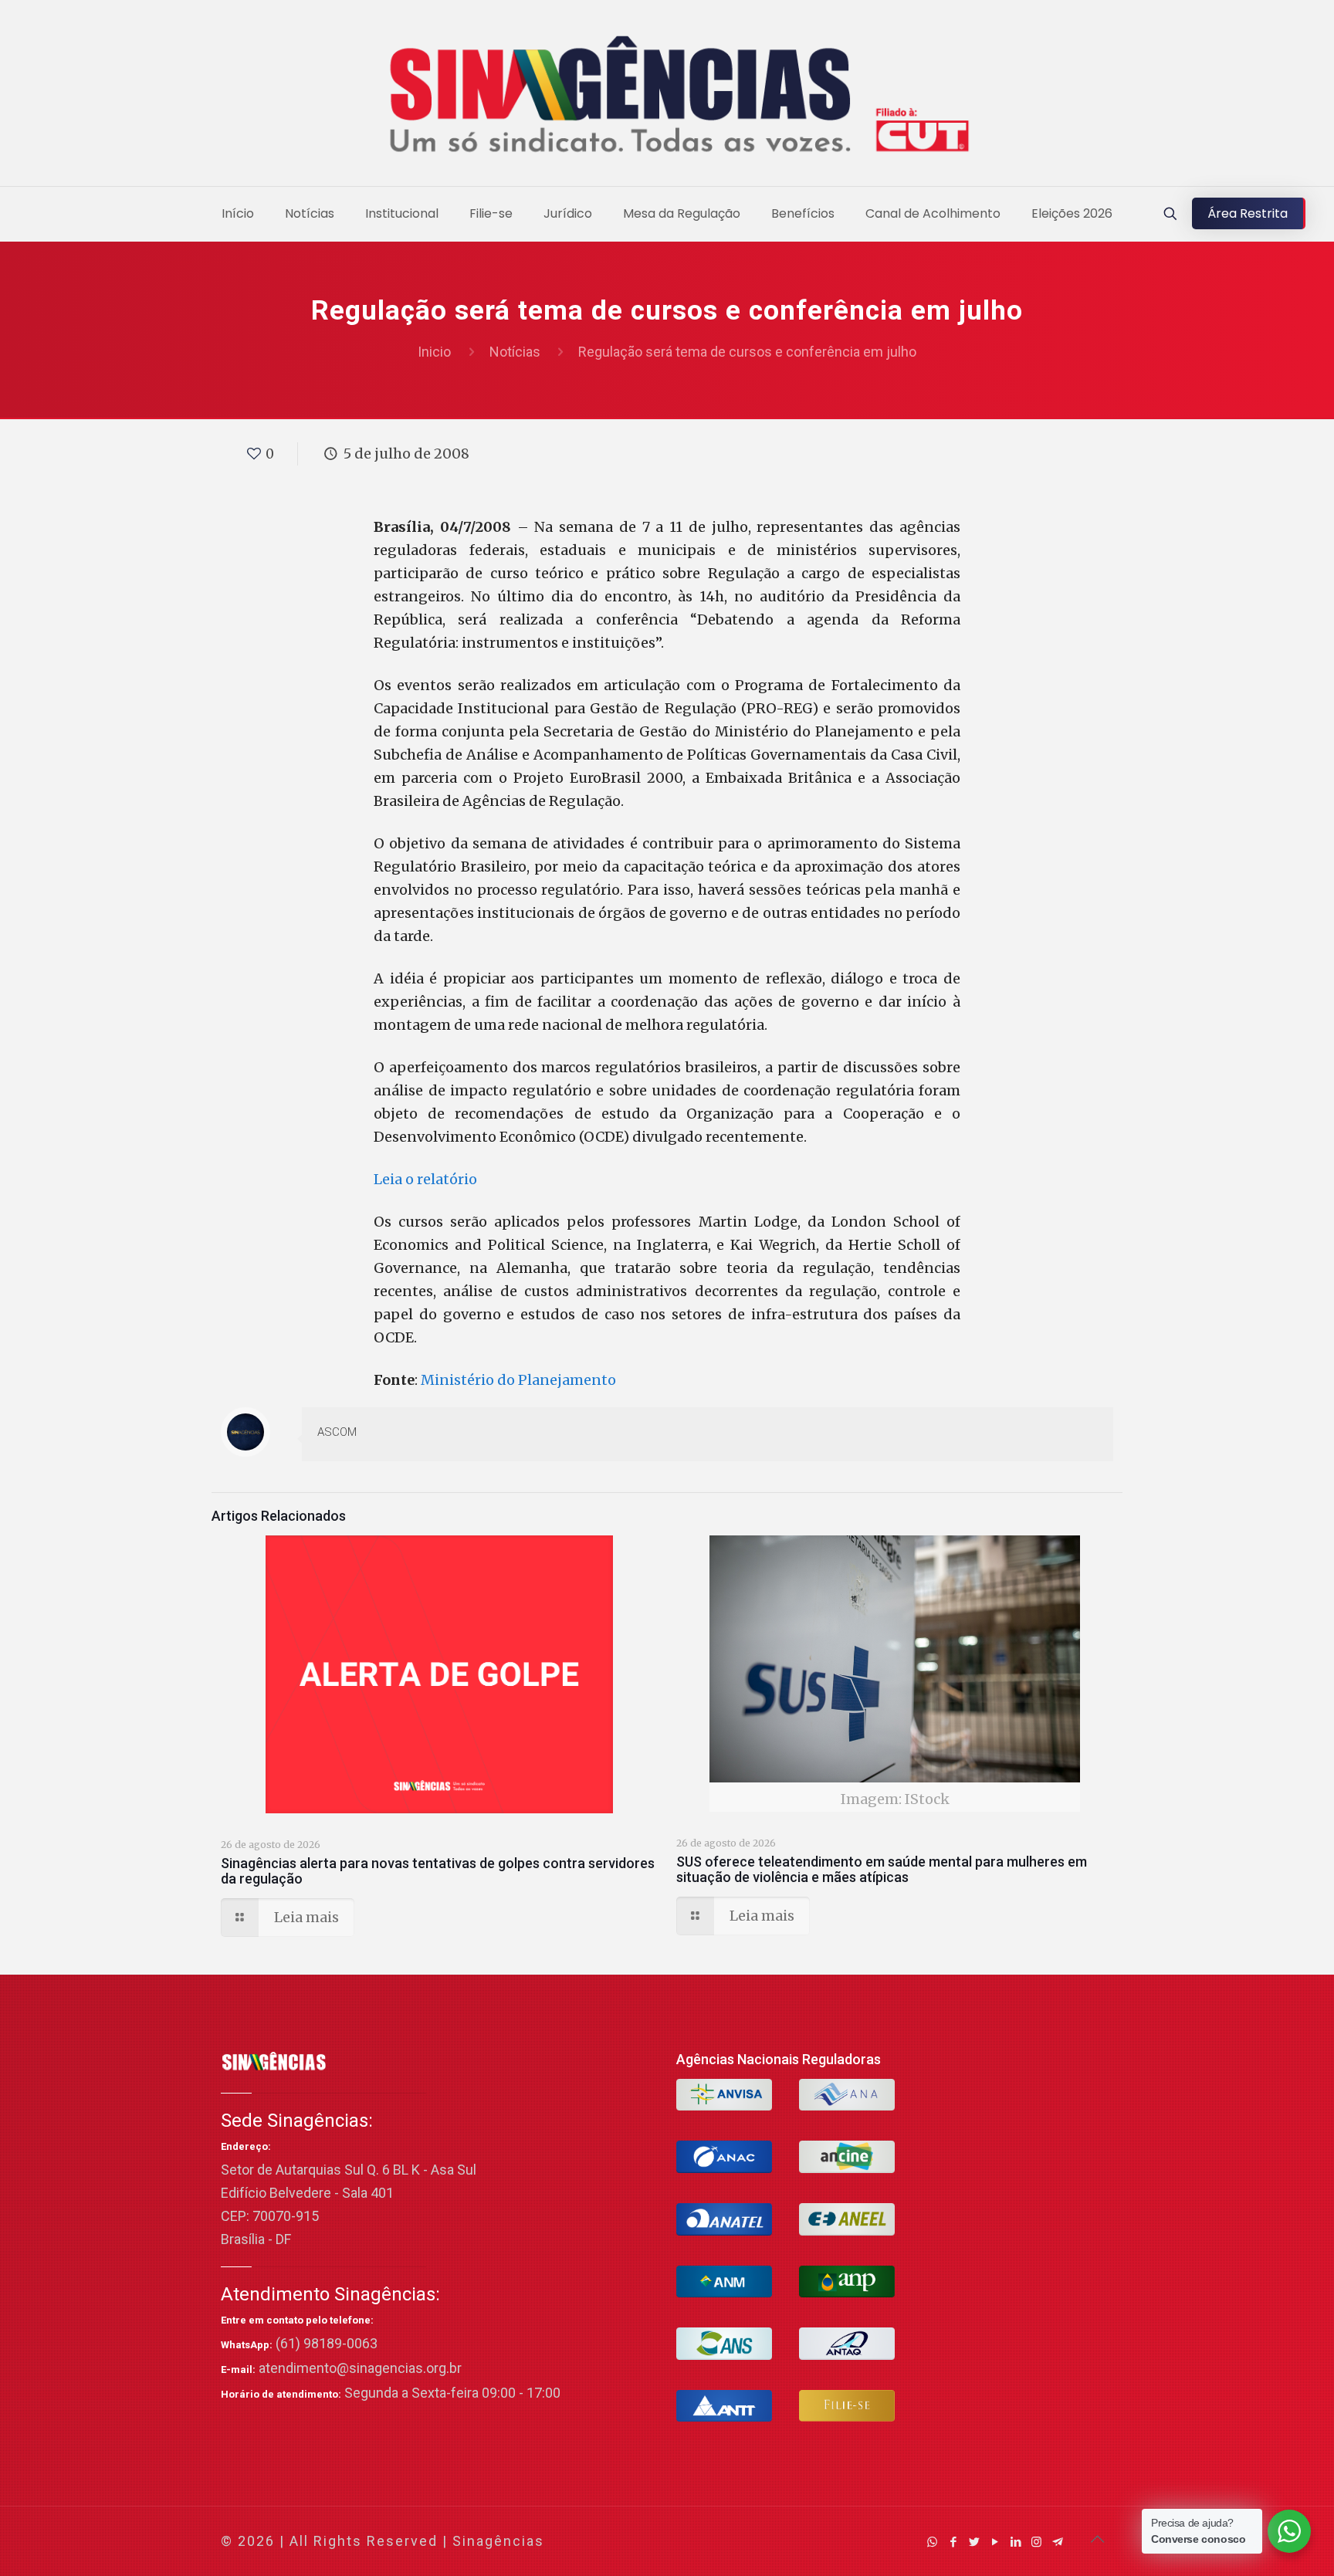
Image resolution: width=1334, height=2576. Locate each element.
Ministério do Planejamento (518, 1380)
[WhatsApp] (932, 2542)
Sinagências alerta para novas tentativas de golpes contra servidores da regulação (438, 1871)
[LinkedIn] (1016, 2542)
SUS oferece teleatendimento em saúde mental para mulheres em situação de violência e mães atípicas (882, 1869)
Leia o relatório (425, 1179)
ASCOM (337, 1432)
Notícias (515, 352)
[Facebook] (953, 2542)
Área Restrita (1248, 213)
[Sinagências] (667, 97)
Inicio (434, 352)
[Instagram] (1036, 2542)
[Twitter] (974, 2542)
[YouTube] (995, 2542)
